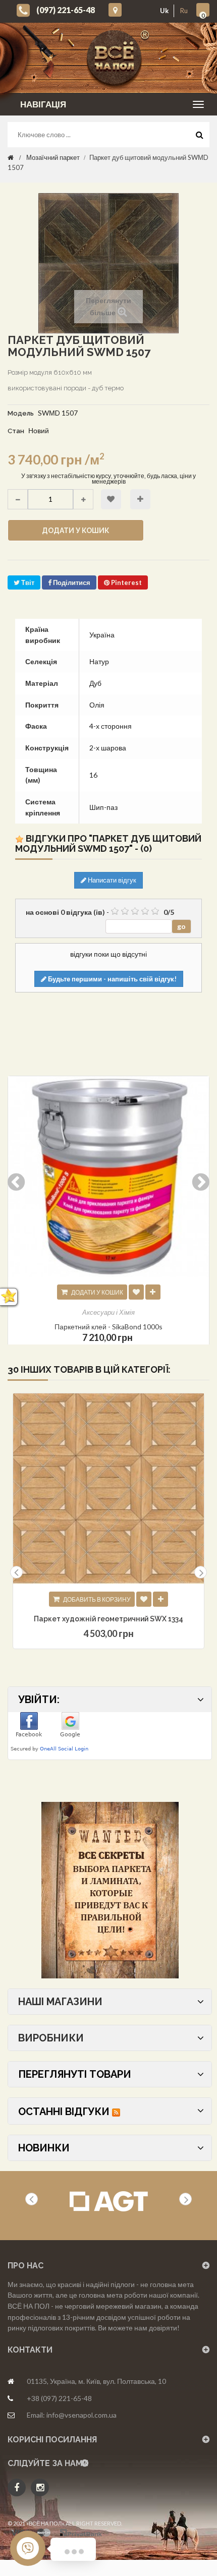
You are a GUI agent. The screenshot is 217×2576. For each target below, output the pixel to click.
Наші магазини (60, 2002)
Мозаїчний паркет (53, 157)
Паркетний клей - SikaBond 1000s (108, 1327)
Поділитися (71, 582)
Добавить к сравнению (160, 1599)
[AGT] (109, 2202)
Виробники (51, 2038)
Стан (16, 431)
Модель (21, 413)
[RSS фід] (116, 2112)
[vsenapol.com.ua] (116, 58)
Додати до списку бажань (111, 499)
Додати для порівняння (140, 499)
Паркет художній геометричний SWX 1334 (108, 1619)
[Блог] (110, 1890)
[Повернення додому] (11, 157)
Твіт (27, 582)
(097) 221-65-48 (66, 10)
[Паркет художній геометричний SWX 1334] (108, 1489)
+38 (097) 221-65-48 (59, 2398)
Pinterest (126, 582)
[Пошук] (199, 137)
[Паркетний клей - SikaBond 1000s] (108, 1177)
